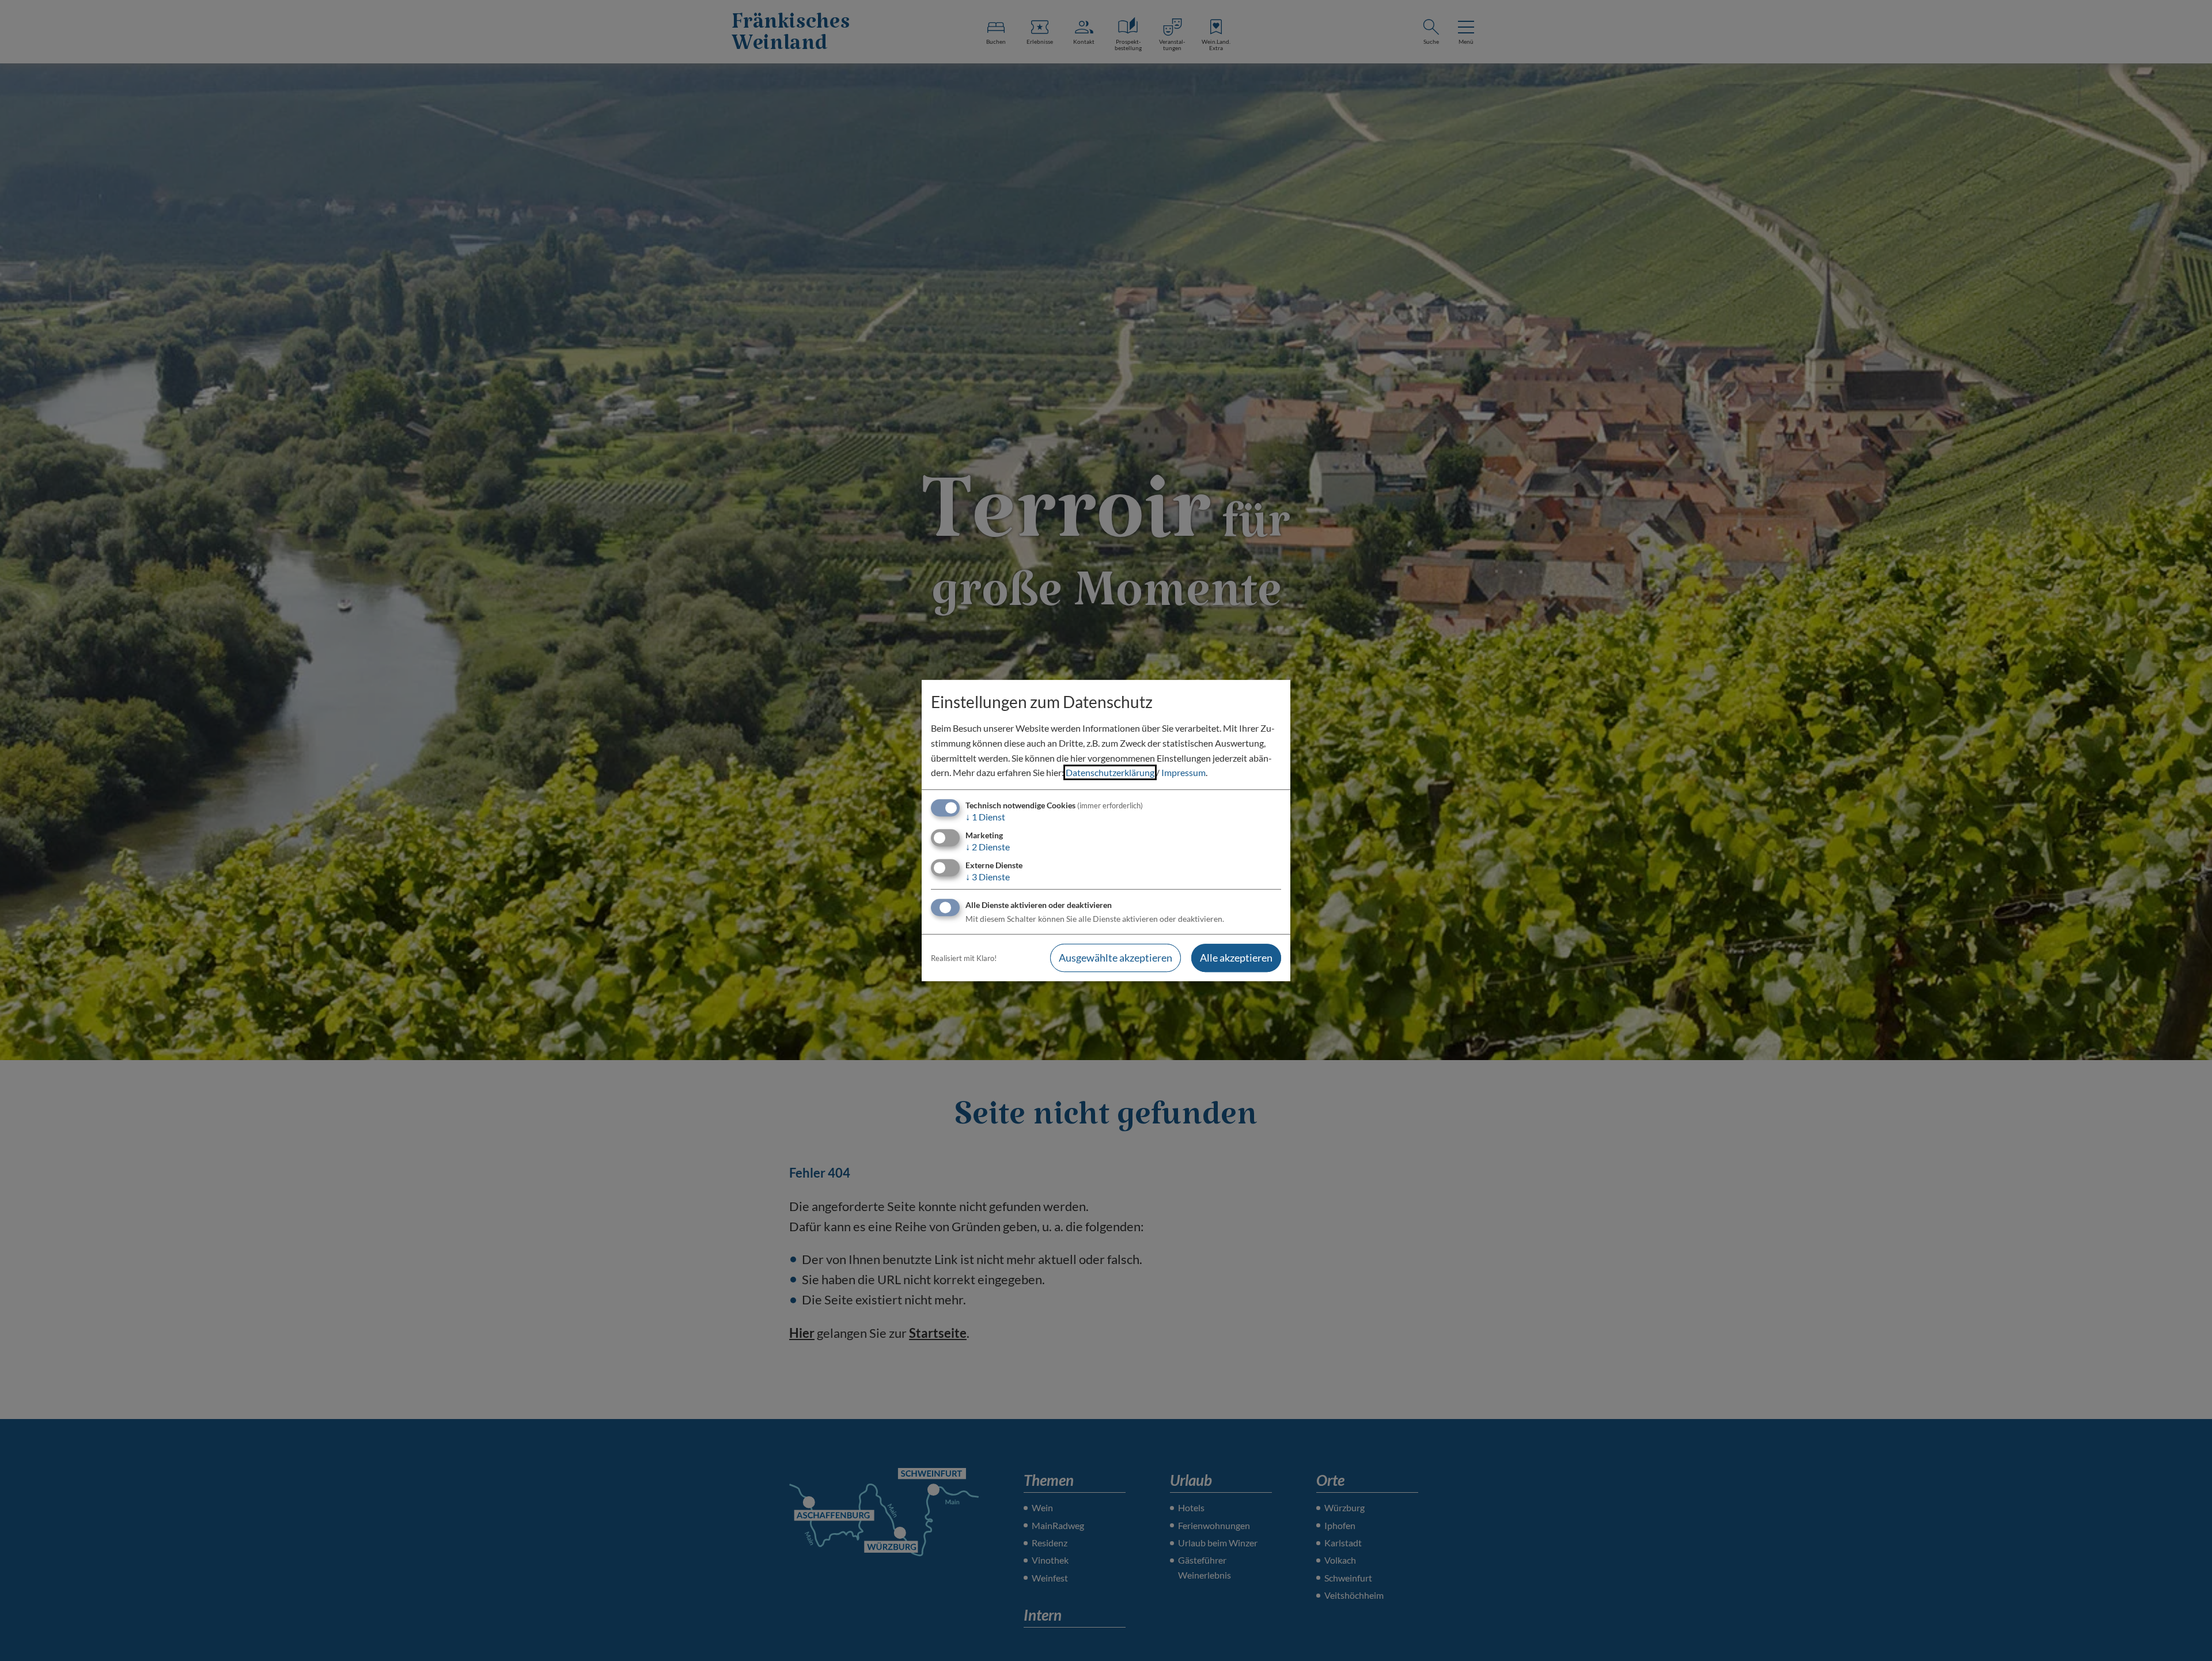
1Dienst (985, 817)
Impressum (1183, 772)
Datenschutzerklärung (1110, 772)
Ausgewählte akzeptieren (1116, 958)
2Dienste (988, 847)
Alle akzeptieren (1236, 958)
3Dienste (988, 877)
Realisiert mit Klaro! (964, 958)
